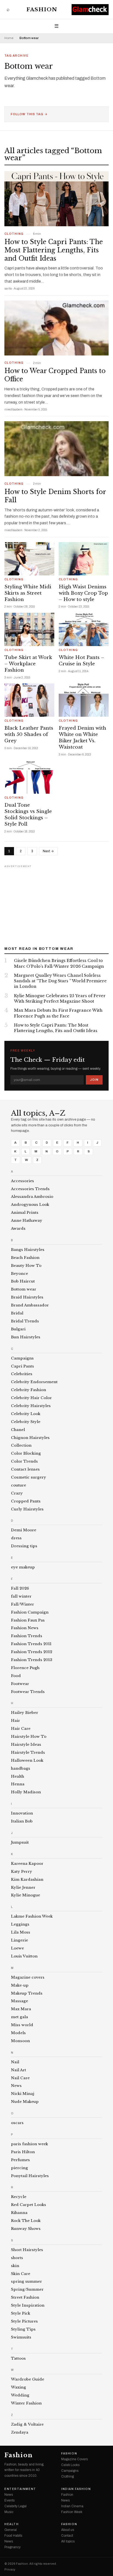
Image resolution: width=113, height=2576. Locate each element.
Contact (67, 2536)
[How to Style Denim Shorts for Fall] (56, 449)
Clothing (14, 234)
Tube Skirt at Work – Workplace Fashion (28, 664)
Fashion (42, 9)
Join (94, 1080)
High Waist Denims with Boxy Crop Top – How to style (83, 593)
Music (9, 2512)
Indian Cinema (72, 2506)
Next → (48, 851)
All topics (68, 2541)
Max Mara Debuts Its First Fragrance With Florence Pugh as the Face (58, 1013)
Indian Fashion (76, 2489)
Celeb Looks (70, 2465)
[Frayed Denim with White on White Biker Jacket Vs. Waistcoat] (84, 700)
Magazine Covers (74, 2459)
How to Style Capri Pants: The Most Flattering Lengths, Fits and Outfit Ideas (54, 250)
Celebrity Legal (15, 2506)
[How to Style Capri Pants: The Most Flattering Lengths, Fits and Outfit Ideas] (56, 199)
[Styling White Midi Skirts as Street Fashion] (29, 559)
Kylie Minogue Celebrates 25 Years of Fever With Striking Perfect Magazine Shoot (60, 999)
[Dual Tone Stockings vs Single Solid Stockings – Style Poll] (29, 777)
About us (68, 2530)
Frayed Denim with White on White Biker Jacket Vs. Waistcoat (82, 738)
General (11, 2530)
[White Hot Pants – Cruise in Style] (84, 629)
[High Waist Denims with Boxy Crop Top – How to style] (84, 559)
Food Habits (13, 2536)
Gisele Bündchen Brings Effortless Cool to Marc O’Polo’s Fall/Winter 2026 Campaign (59, 963)
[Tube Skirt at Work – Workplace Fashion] (29, 629)
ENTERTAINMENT (20, 2489)
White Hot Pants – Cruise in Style (81, 661)
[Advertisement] (56, 904)
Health (12, 2524)
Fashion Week (72, 2512)
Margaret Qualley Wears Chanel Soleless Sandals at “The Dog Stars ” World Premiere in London (60, 981)
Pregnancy (12, 2547)
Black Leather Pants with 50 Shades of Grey (29, 734)
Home (9, 38)
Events (9, 2500)
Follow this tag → (29, 114)
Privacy (10, 2570)
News (9, 2495)
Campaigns (70, 2471)
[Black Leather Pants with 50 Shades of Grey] (29, 700)
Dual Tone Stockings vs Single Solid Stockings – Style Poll (28, 815)
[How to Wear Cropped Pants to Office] (56, 328)
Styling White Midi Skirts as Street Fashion (28, 593)
